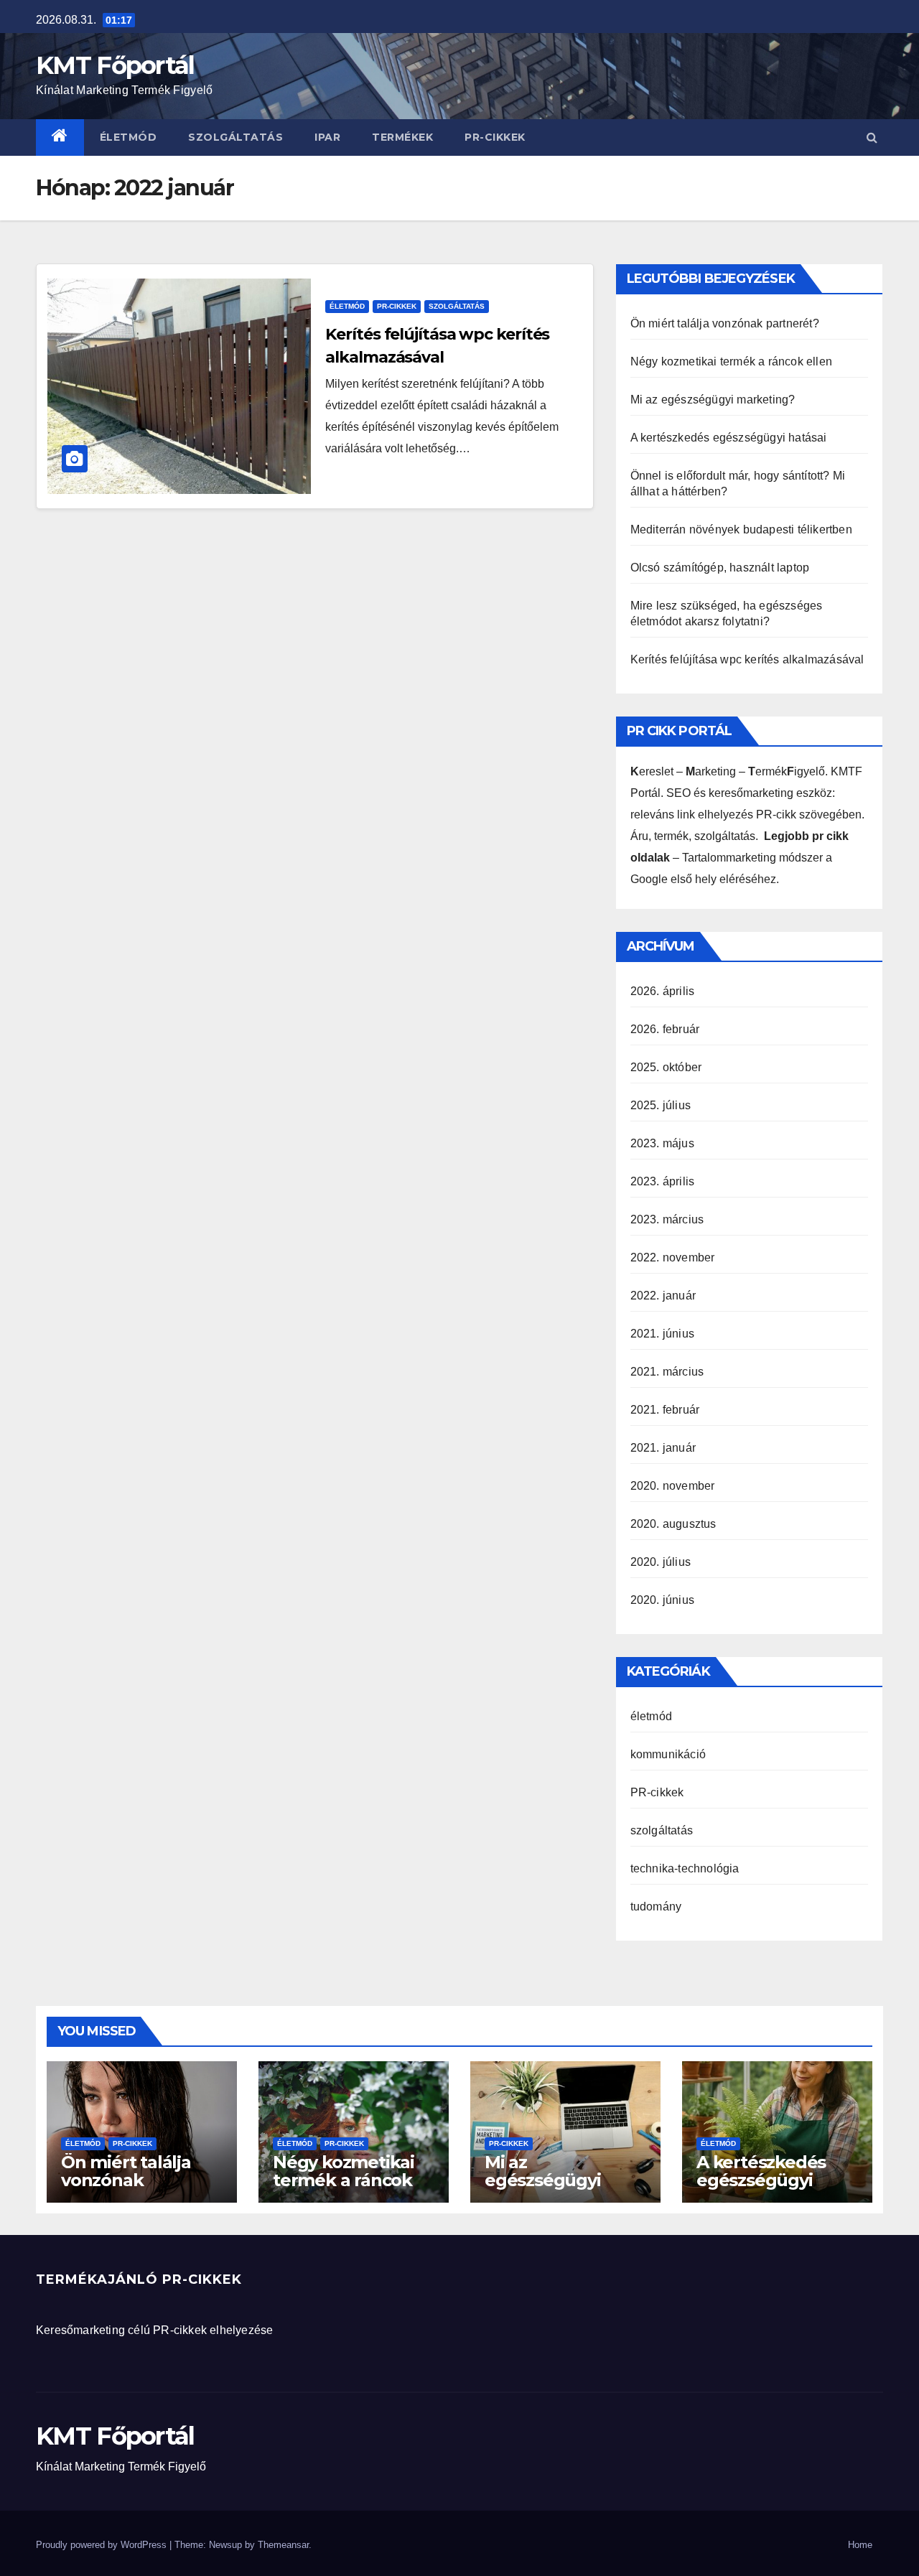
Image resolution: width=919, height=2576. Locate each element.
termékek (402, 137)
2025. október (666, 1067)
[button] (872, 137)
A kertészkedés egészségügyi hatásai (729, 438)
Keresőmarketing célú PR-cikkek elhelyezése (154, 2330)
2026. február (665, 1029)
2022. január (663, 1296)
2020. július (661, 1562)
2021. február (665, 1410)
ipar (327, 137)
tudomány (656, 1907)
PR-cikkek (495, 137)
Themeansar (283, 2545)
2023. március (667, 1219)
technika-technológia (685, 1868)
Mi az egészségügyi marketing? (713, 400)
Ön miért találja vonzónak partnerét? (725, 323)
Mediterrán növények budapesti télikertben (741, 529)
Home (860, 2545)
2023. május (662, 1143)
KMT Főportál (115, 65)
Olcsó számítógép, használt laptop (720, 568)
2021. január (663, 1448)
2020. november (673, 1486)
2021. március (667, 1372)
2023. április (663, 1181)
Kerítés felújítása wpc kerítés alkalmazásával (747, 659)
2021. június (662, 1334)
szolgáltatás (235, 137)
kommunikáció (668, 1754)
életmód (129, 137)
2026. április (663, 991)
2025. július (661, 1105)
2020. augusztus (673, 1524)
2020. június (662, 1600)
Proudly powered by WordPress (103, 2545)
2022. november (673, 1257)
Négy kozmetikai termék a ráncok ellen (731, 361)
